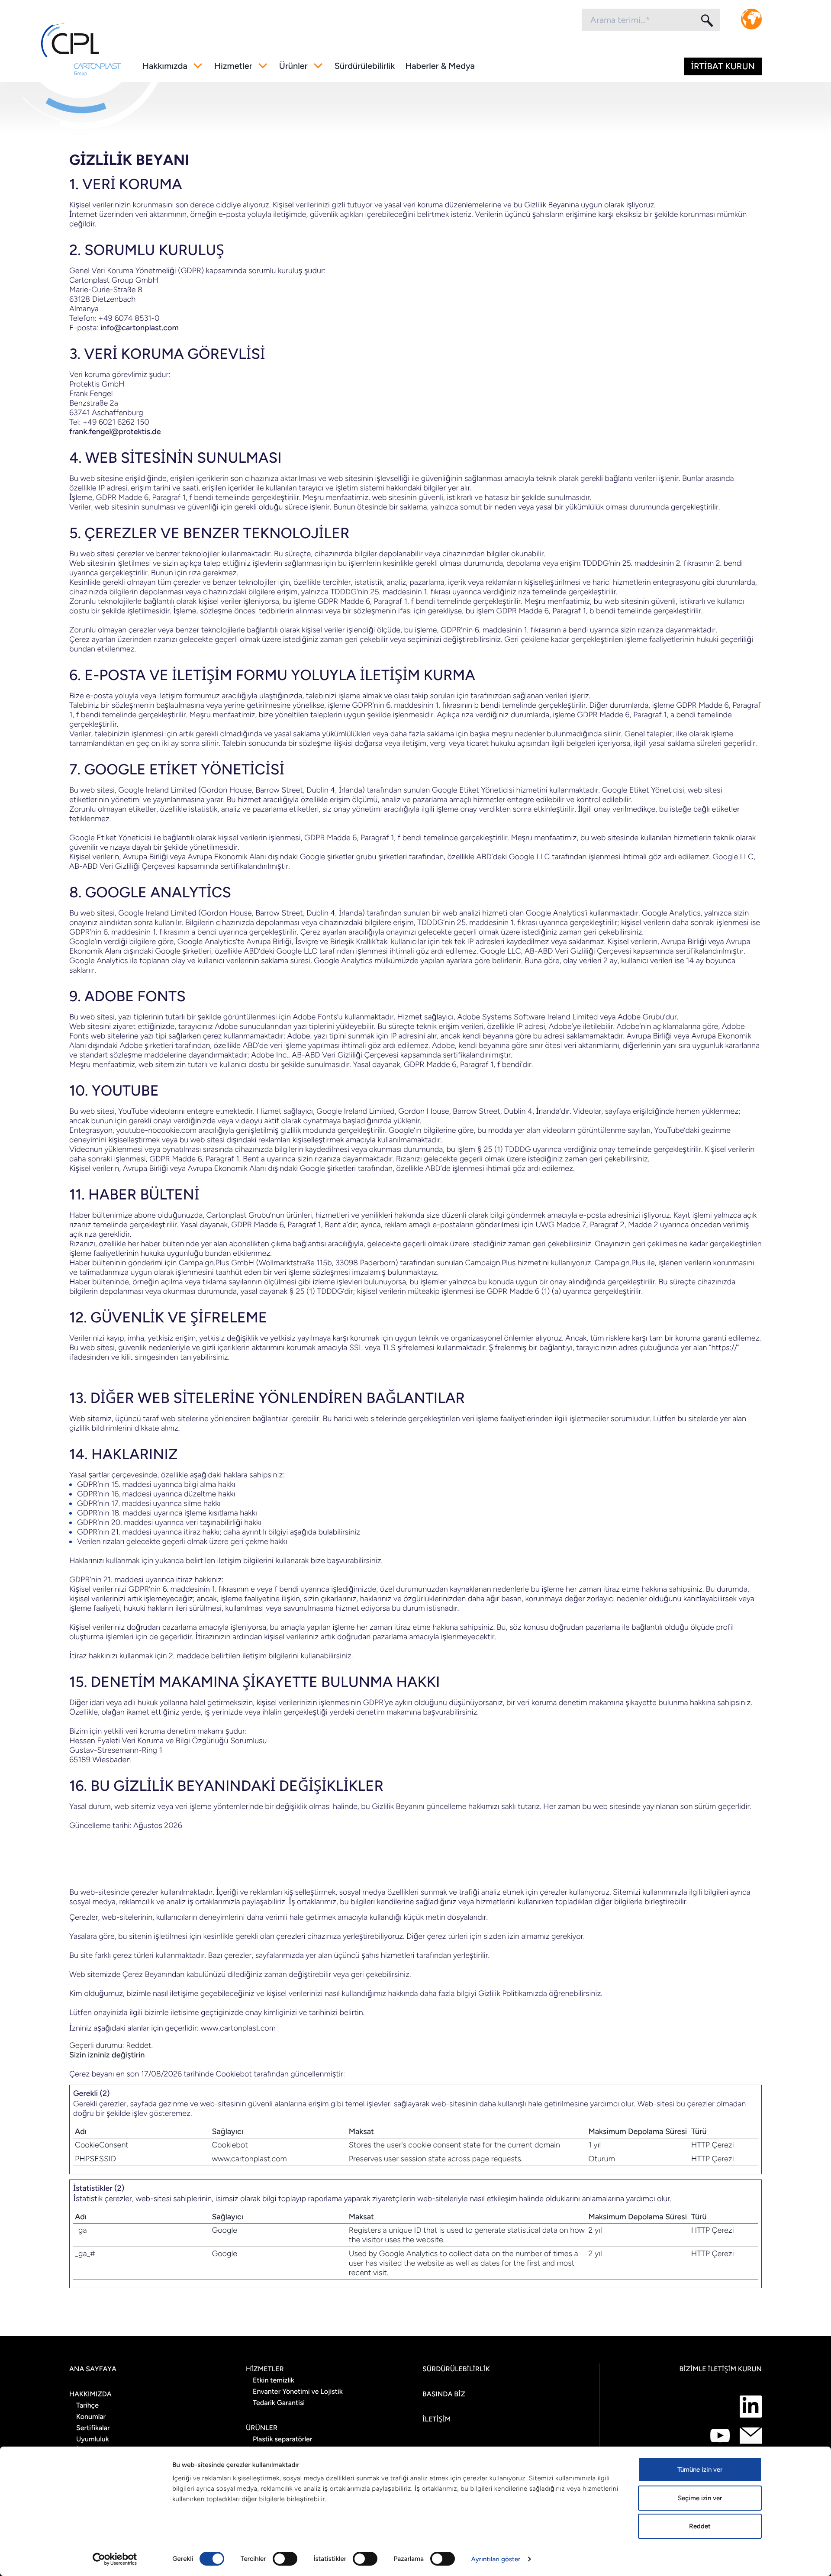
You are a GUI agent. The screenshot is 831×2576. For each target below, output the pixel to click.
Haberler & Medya (440, 66)
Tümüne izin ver (700, 2470)
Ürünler (293, 66)
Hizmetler (233, 66)
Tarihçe (87, 2405)
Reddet (700, 2526)
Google (224, 2230)
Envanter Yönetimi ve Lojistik (298, 2391)
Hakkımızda (165, 66)
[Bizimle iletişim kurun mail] (751, 2436)
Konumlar (91, 2416)
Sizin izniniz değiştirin (107, 2055)
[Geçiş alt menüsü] (198, 66)
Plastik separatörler (282, 2439)
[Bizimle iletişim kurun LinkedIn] (751, 2407)
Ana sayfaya (93, 2369)
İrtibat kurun (723, 66)
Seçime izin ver (700, 2498)
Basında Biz (444, 2394)
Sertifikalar (93, 2428)
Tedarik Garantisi (279, 2403)
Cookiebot (234, 2074)
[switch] (285, 2559)
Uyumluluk (93, 2439)
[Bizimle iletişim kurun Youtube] (720, 2436)
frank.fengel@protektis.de (115, 432)
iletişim (436, 2419)
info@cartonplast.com (140, 328)
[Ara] (706, 20)
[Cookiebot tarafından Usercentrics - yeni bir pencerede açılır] (115, 2559)
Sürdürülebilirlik (365, 66)
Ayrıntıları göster (496, 2559)
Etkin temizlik (274, 2380)
